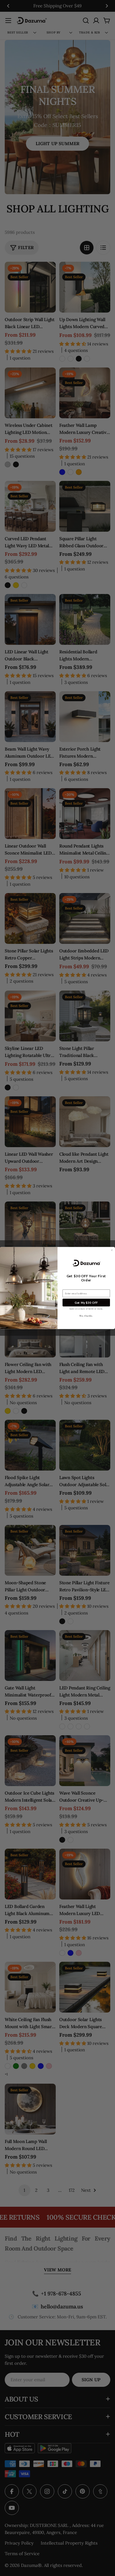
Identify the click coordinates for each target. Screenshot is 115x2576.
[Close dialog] (112, 1250)
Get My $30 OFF (86, 1303)
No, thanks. (86, 1316)
